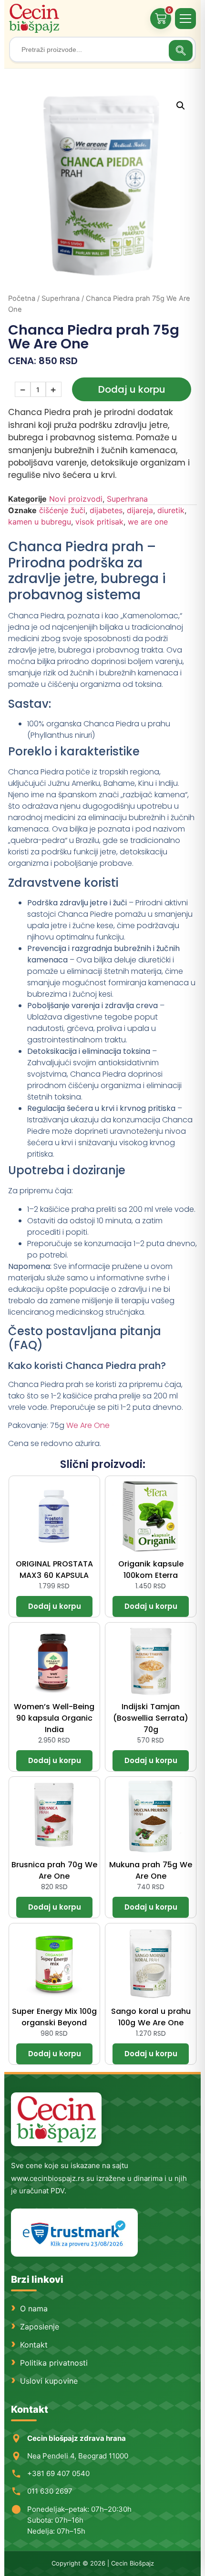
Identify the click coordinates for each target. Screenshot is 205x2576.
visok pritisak (99, 522)
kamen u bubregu (40, 522)
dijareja (140, 510)
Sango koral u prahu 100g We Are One (151, 2017)
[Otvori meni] (185, 19)
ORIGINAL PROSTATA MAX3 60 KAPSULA (54, 1570)
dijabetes (106, 510)
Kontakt (34, 2345)
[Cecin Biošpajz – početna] (35, 18)
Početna (22, 298)
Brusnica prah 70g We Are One (54, 1870)
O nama (34, 2308)
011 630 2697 (50, 2491)
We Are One (88, 1425)
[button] (181, 106)
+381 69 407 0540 (58, 2473)
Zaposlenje (40, 2327)
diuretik (171, 510)
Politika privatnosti (54, 2363)
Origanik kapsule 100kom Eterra (151, 1570)
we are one (148, 522)
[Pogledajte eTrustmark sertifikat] (74, 2233)
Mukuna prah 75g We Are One (151, 1870)
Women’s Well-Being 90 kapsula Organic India (54, 1718)
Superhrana (61, 298)
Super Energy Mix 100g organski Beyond (54, 2017)
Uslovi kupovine (49, 2381)
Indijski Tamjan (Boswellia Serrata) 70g (151, 1718)
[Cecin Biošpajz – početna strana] (56, 2119)
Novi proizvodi (76, 499)
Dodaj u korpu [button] (54, 1606)
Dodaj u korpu (132, 389)
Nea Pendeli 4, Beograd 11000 (78, 2456)
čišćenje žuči (62, 510)
